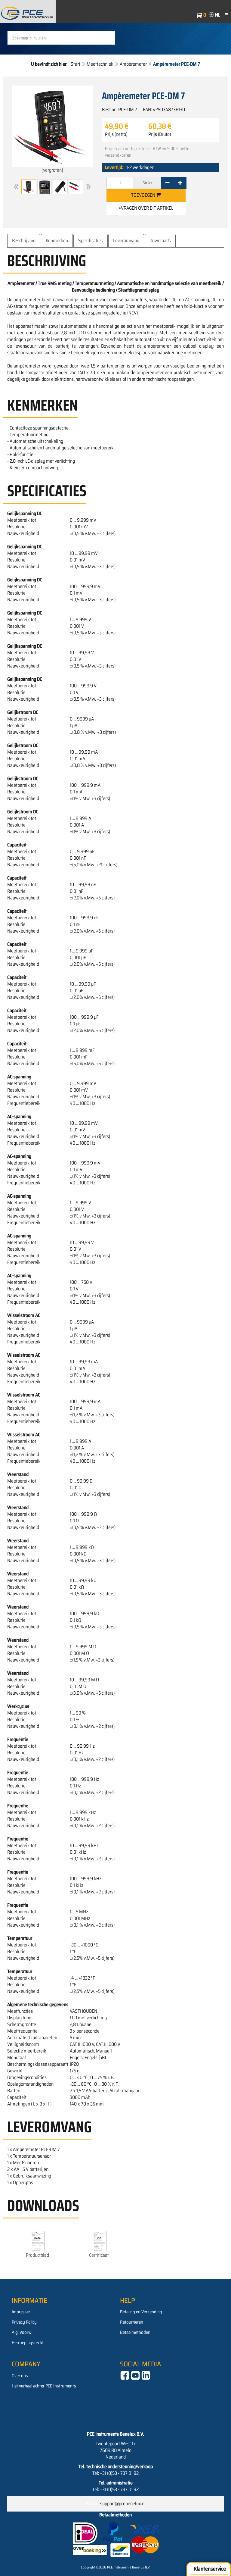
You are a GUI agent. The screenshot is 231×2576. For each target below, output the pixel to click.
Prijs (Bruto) (160, 134)
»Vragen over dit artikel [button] (146, 208)
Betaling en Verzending (141, 2312)
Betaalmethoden (135, 2332)
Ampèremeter (133, 64)
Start (75, 64)
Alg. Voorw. (22, 2332)
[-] (167, 183)
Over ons (20, 2376)
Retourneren (132, 2322)
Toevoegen (144, 195)
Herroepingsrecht (28, 2343)
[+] (180, 183)
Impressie (21, 2312)
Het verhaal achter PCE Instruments (44, 2386)
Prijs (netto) (116, 134)
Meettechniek (100, 64)
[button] (16, 187)
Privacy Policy (24, 2322)
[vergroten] (52, 170)
